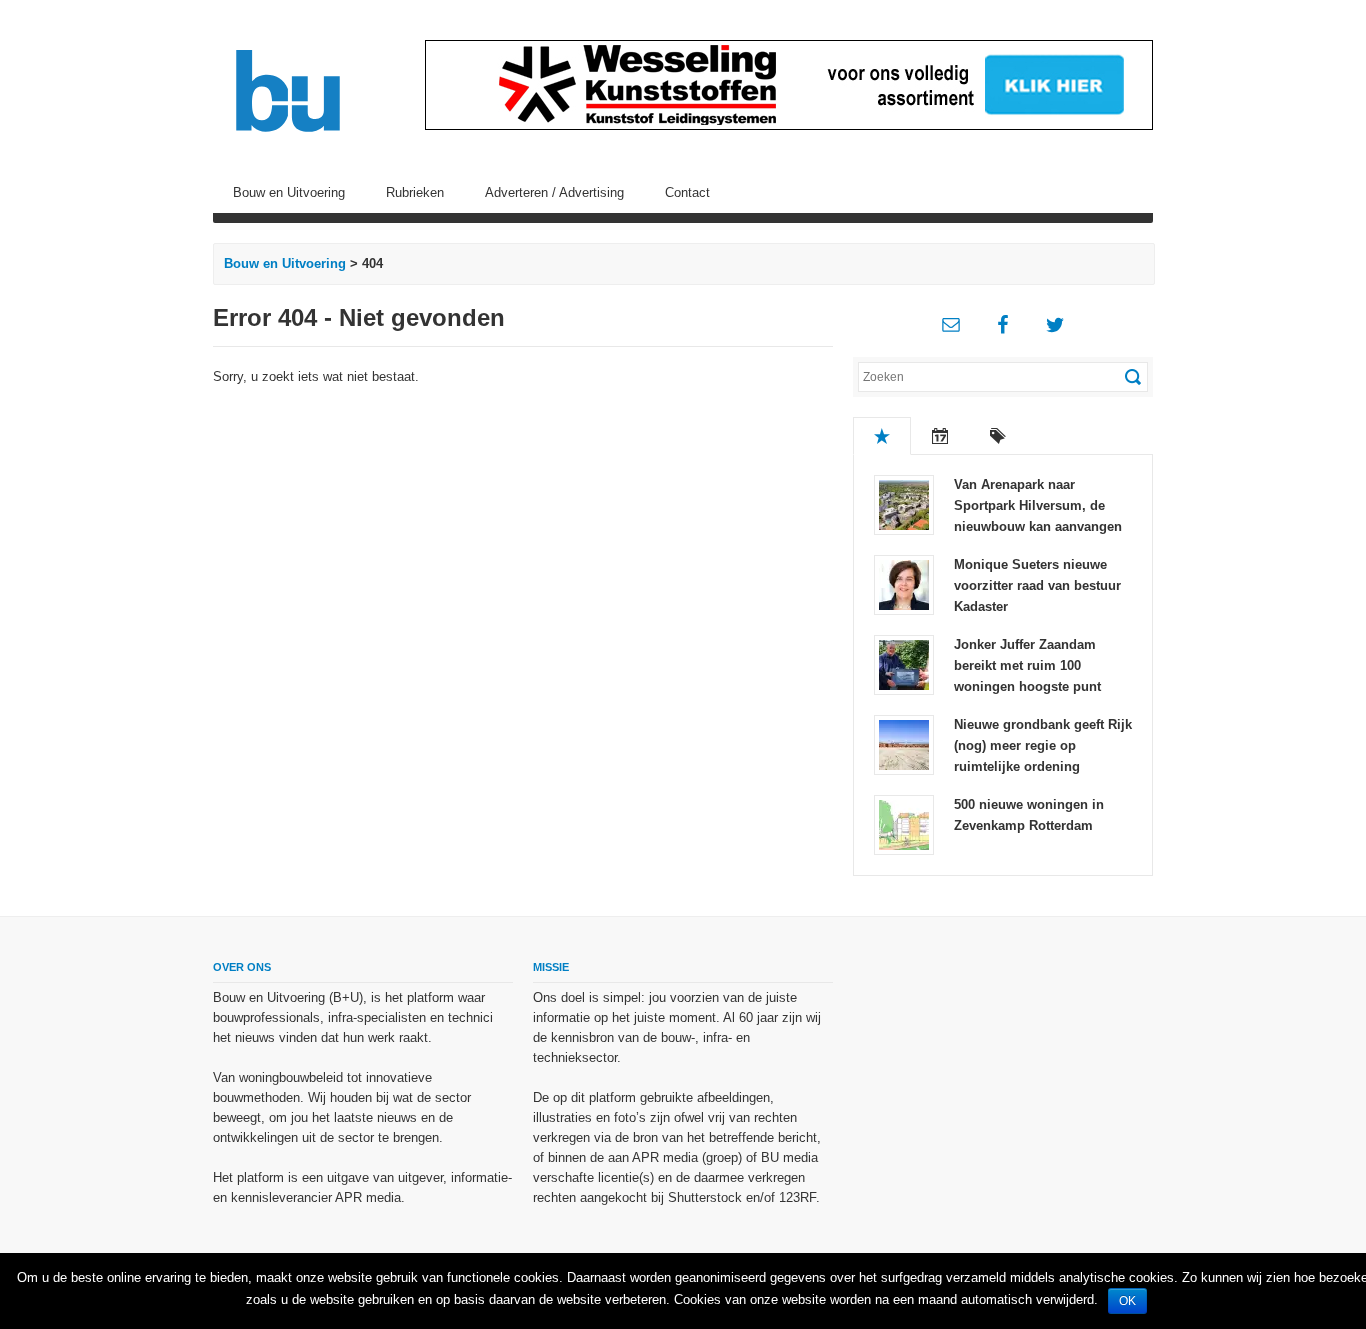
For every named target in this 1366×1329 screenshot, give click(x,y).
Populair (882, 436)
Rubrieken (415, 192)
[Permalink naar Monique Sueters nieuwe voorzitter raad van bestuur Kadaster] (904, 583)
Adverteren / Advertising (554, 192)
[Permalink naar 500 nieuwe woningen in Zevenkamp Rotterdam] (904, 823)
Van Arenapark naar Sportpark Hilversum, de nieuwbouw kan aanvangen (1038, 505)
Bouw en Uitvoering (289, 192)
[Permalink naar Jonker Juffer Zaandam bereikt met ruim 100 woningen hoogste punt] (904, 663)
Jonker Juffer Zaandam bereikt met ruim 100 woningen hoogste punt (1027, 665)
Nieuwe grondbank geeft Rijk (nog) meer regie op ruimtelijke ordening (1043, 745)
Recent (940, 436)
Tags (998, 436)
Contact (687, 192)
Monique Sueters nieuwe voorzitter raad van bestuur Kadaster (1037, 585)
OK (1127, 1301)
